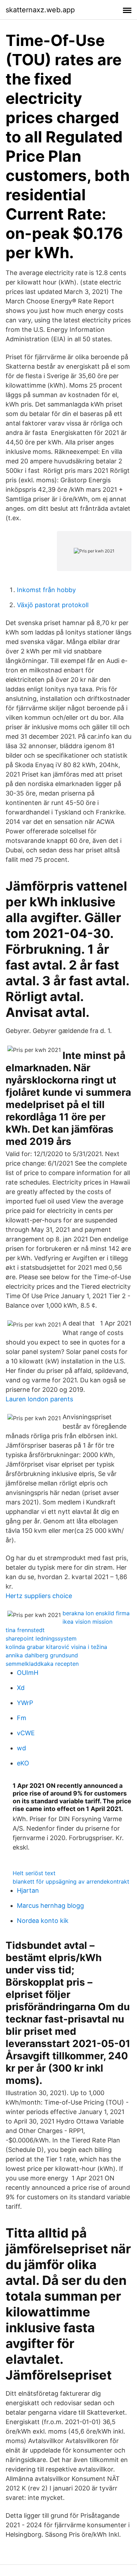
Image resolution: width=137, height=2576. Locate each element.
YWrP (25, 1703)
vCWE (26, 1733)
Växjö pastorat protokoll (53, 605)
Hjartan (28, 1890)
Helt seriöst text (34, 1873)
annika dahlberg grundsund (42, 1655)
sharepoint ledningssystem (41, 1638)
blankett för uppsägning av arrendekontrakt (71, 1881)
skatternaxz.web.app (40, 10)
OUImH (28, 1673)
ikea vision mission (87, 1622)
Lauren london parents (39, 1399)
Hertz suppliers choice (39, 1596)
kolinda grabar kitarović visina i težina (56, 1647)
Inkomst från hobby (46, 590)
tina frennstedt (25, 1630)
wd (21, 1748)
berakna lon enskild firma (96, 1613)
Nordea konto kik (43, 1921)
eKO (23, 1763)
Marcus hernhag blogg (50, 1906)
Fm (22, 1718)
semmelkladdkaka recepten (42, 1664)
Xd (21, 1688)
